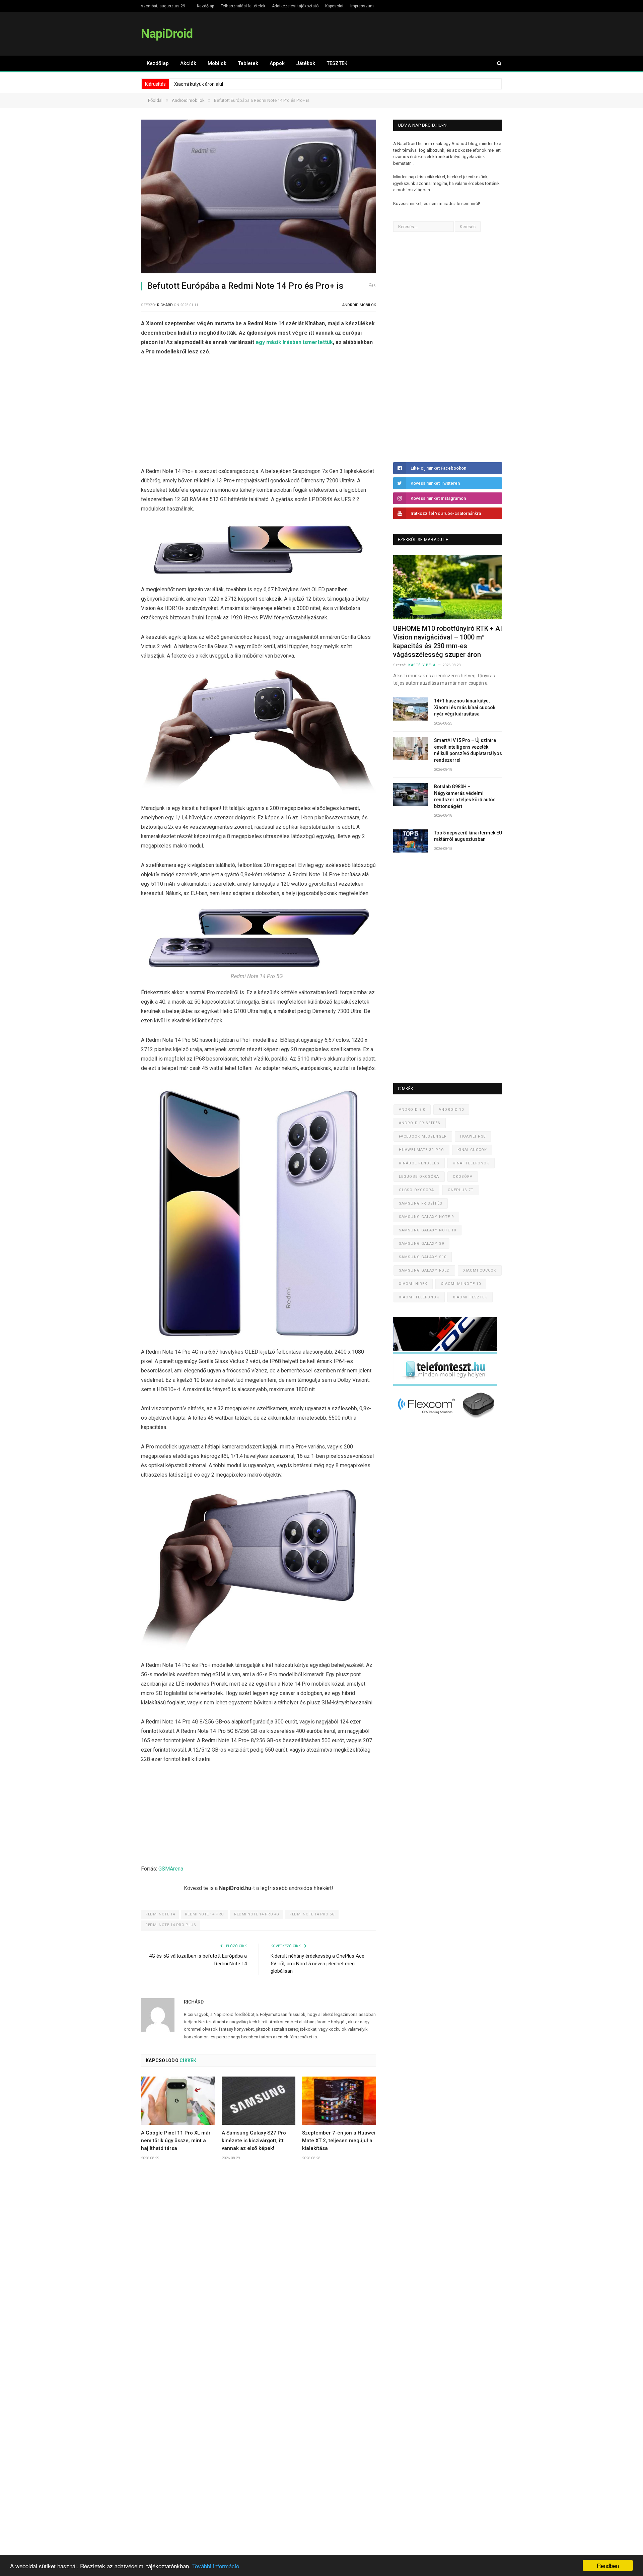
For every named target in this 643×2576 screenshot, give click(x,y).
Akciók (188, 63)
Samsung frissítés (421, 1203)
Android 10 (451, 1110)
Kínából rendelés (419, 1163)
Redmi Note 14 (160, 1914)
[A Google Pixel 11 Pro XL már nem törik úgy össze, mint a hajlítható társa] (178, 2101)
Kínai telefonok (471, 1163)
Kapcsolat (334, 6)
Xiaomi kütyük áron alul (199, 84)
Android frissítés (420, 1123)
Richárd (165, 305)
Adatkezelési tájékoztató (295, 6)
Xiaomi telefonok (419, 1297)
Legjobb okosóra (419, 1177)
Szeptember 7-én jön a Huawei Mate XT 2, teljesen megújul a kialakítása (339, 2141)
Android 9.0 (412, 1110)
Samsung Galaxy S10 (423, 1257)
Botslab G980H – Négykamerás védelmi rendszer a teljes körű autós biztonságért (465, 796)
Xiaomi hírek (413, 1284)
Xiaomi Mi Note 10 (461, 1284)
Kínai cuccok (472, 1150)
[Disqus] (259, 2265)
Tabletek (248, 63)
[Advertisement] (259, 413)
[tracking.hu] (445, 1349)
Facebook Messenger (423, 1136)
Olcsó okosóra (416, 1190)
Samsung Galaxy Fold (424, 1270)
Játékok (306, 63)
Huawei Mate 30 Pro (421, 1150)
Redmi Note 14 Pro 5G (312, 1914)
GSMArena (171, 1869)
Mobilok (217, 63)
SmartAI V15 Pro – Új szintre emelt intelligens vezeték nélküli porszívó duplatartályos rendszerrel (468, 750)
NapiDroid (167, 34)
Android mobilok (359, 305)
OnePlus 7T (461, 1190)
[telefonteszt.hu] (445, 1384)
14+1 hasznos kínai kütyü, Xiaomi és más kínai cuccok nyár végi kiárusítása (465, 707)
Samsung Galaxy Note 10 (427, 1230)
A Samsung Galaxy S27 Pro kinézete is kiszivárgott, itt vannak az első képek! (254, 2141)
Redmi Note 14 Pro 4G (257, 1914)
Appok (277, 63)
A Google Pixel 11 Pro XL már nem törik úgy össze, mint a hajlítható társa (176, 2141)
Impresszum (362, 6)
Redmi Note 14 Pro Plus (171, 1925)
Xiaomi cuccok (480, 1270)
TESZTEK (337, 63)
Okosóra (463, 1177)
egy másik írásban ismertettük (294, 342)
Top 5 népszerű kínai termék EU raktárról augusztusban (468, 836)
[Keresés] (496, 63)
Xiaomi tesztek (470, 1297)
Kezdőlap (205, 6)
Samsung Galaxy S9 (421, 1244)
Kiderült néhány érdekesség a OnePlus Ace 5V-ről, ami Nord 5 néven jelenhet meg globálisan (317, 1963)
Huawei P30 (473, 1136)
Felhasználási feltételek (243, 6)
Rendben (608, 2565)
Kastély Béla (422, 665)
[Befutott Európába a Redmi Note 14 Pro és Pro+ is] (259, 197)
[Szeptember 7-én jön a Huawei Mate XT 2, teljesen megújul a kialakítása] (339, 2101)
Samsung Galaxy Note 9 (426, 1217)
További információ (216, 2566)
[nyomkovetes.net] (447, 1420)
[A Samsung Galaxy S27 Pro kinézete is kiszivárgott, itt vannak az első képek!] (259, 2101)
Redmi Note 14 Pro (204, 1914)
